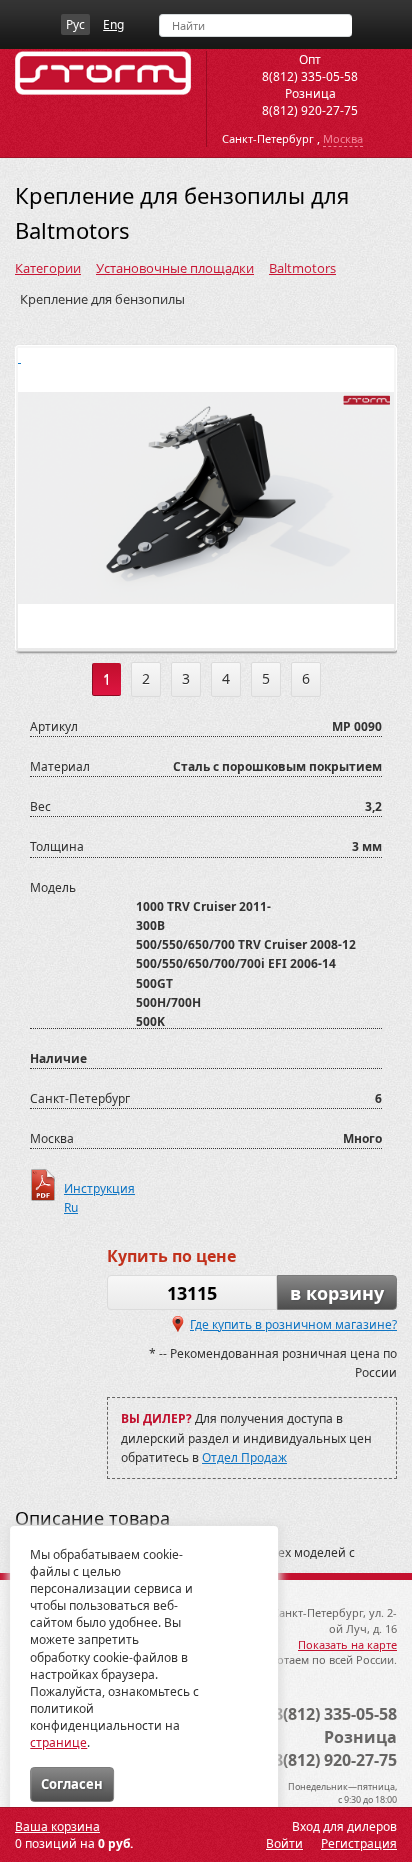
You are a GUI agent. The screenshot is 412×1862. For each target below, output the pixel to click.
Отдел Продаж (244, 1457)
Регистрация (359, 1843)
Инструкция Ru (99, 1190)
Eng (113, 24)
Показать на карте (347, 1644)
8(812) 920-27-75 (310, 110)
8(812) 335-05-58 (310, 76)
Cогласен (72, 1784)
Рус (75, 24)
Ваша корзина (57, 1826)
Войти (284, 1843)
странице (58, 1742)
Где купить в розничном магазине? (293, 1324)
